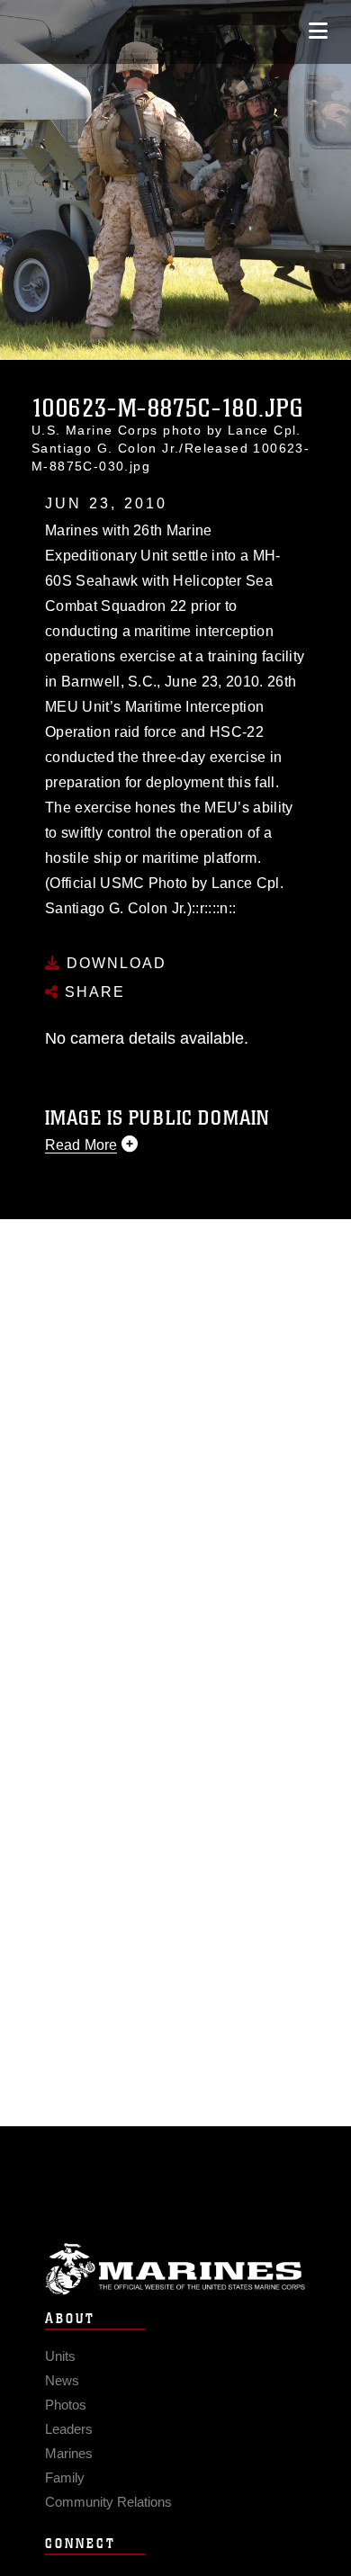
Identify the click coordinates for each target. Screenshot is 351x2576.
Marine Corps (175, 2269)
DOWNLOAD (114, 963)
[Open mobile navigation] (318, 31)
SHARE (92, 992)
